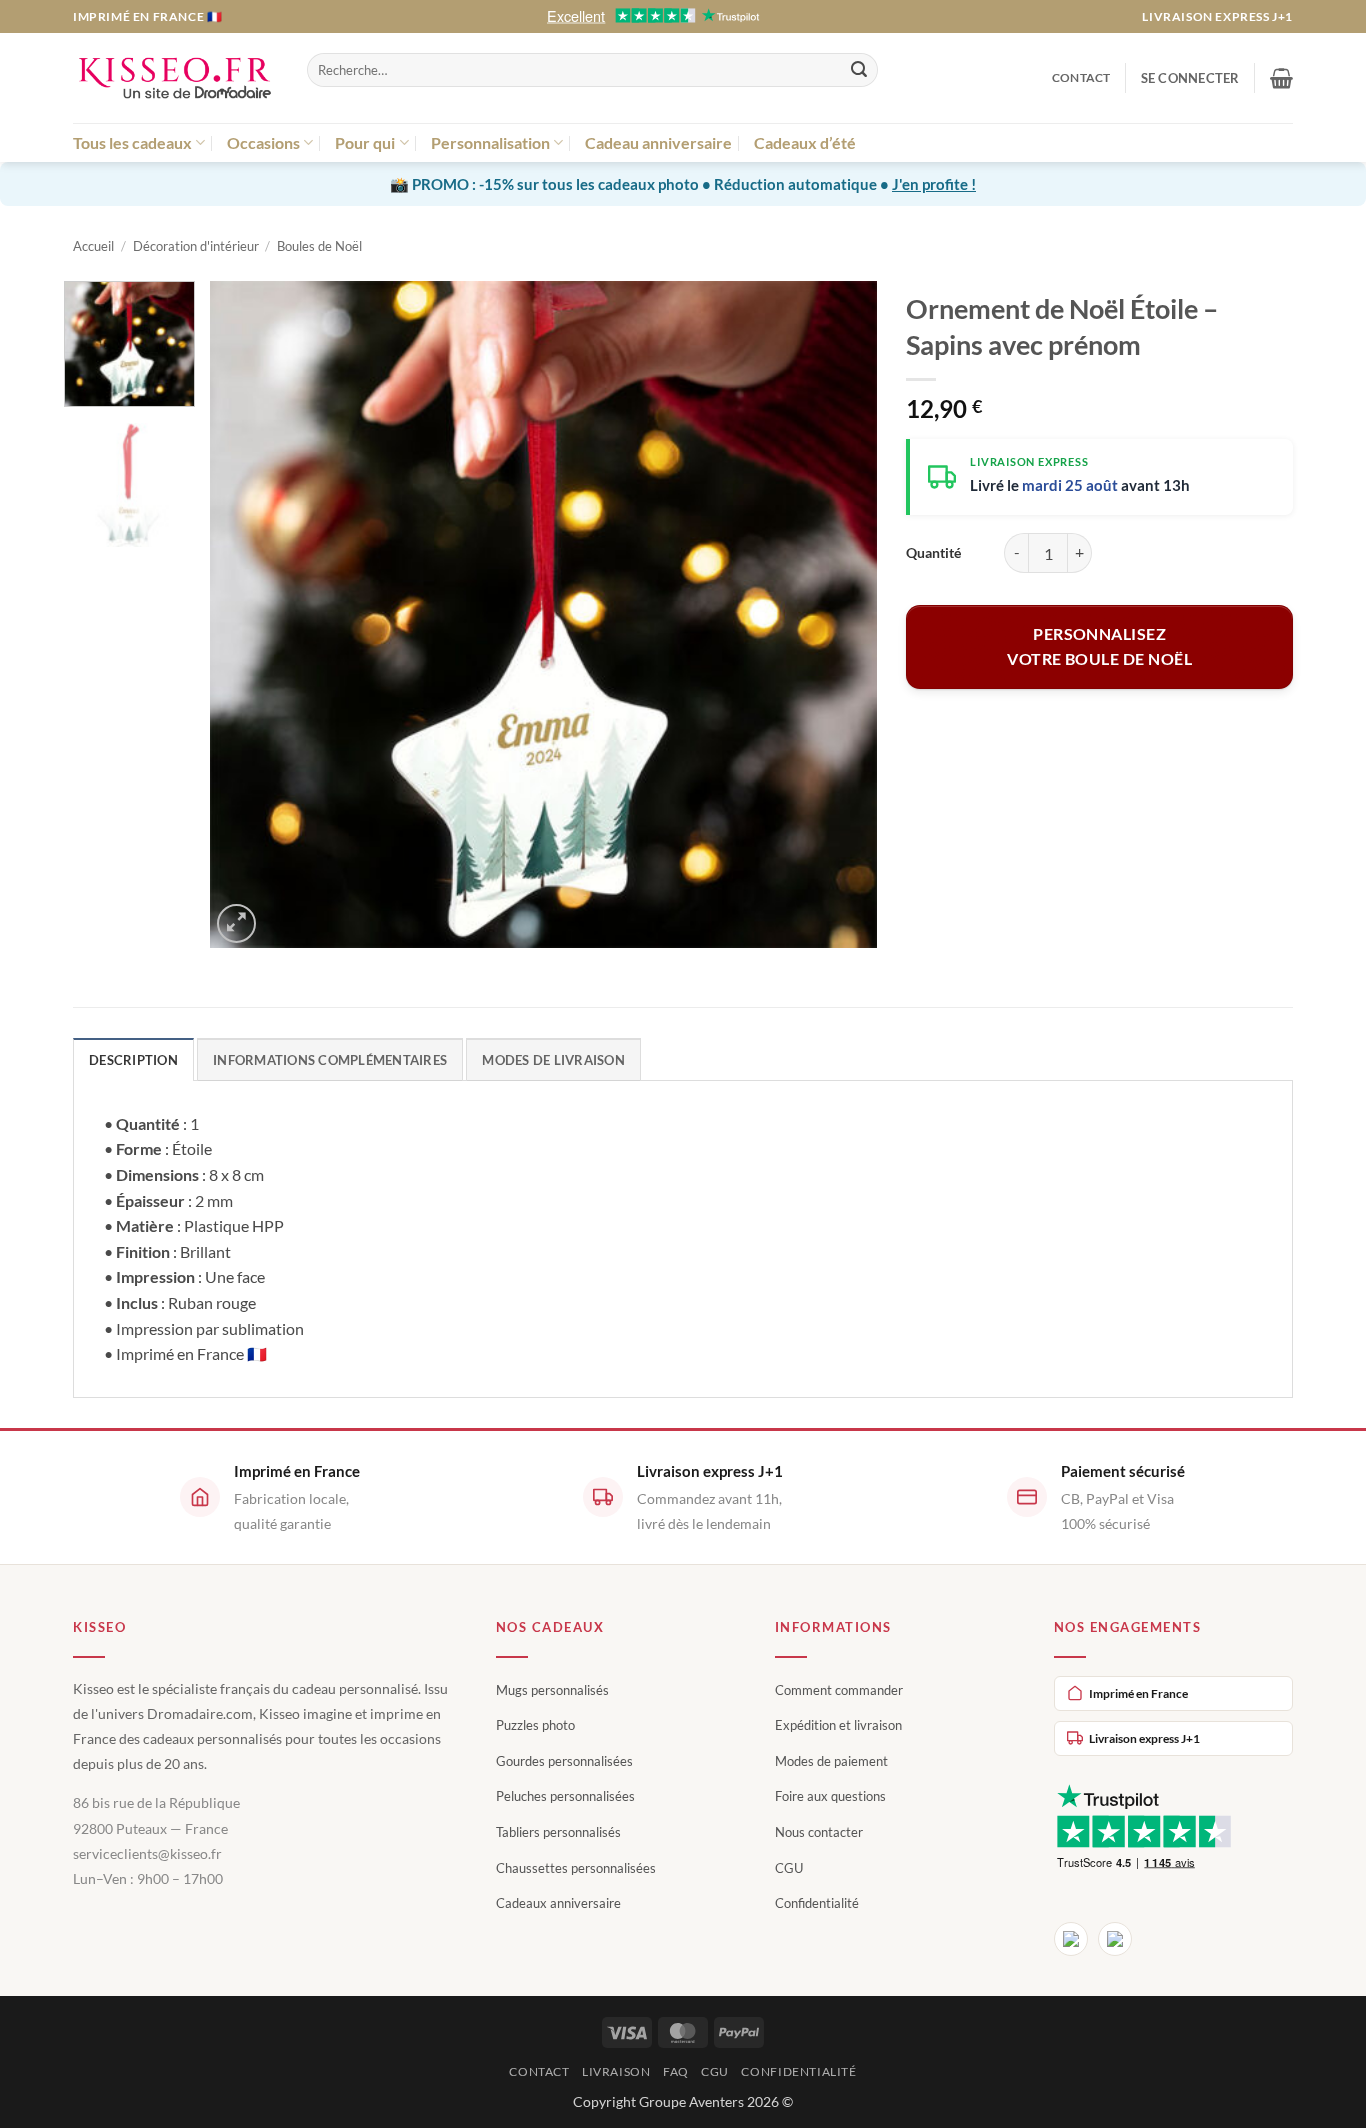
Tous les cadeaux (132, 142)
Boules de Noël (319, 246)
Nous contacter (819, 1832)
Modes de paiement (831, 1761)
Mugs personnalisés (552, 1690)
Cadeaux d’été (805, 142)
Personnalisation (490, 142)
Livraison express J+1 (1217, 16)
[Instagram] (1115, 1939)
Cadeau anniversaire (658, 142)
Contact (1081, 77)
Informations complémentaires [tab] (330, 1060)
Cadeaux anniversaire (558, 1903)
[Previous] (249, 614)
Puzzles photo (535, 1725)
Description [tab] (133, 1060)
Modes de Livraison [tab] (553, 1060)
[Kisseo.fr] (175, 78)
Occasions (263, 142)
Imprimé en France (1138, 1693)
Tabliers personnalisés (558, 1832)
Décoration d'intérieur (196, 246)
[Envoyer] (859, 70)
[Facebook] (1071, 1939)
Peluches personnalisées (565, 1796)
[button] (1190, 78)
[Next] (838, 614)
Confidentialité (817, 1903)
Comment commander (839, 1690)
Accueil (93, 246)
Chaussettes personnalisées (576, 1868)
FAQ (676, 2071)
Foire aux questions (830, 1796)
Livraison (616, 2071)
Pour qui (365, 142)
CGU (789, 1868)
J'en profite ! (934, 184)
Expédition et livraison (838, 1725)
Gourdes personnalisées (564, 1761)
